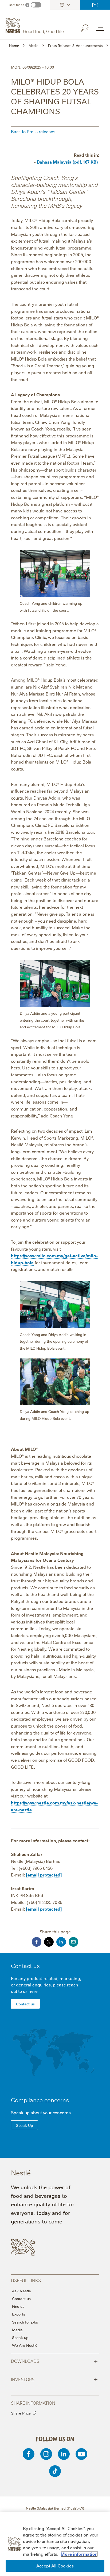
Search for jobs (25, 2322)
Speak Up (24, 2125)
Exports (19, 2314)
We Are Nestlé (25, 2345)
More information (79, 2554)
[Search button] (88, 27)
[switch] (36, 5)
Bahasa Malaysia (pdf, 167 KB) (67, 162)
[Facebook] (29, 2454)
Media (17, 2330)
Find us (18, 2306)
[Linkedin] (64, 2454)
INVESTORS (54, 2379)
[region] (55, 2544)
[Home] (35, 26)
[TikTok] (55, 2471)
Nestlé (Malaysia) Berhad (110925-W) (55, 2508)
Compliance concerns (40, 2100)
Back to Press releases (33, 131)
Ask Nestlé (21, 2291)
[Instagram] (46, 2454)
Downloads (54, 2361)
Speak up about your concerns (41, 2112)
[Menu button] (100, 28)
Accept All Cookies (55, 2566)
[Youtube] (81, 2454)
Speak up (20, 2337)
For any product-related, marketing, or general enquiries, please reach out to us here (46, 1985)
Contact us (95, 5)
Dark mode (16, 5)
